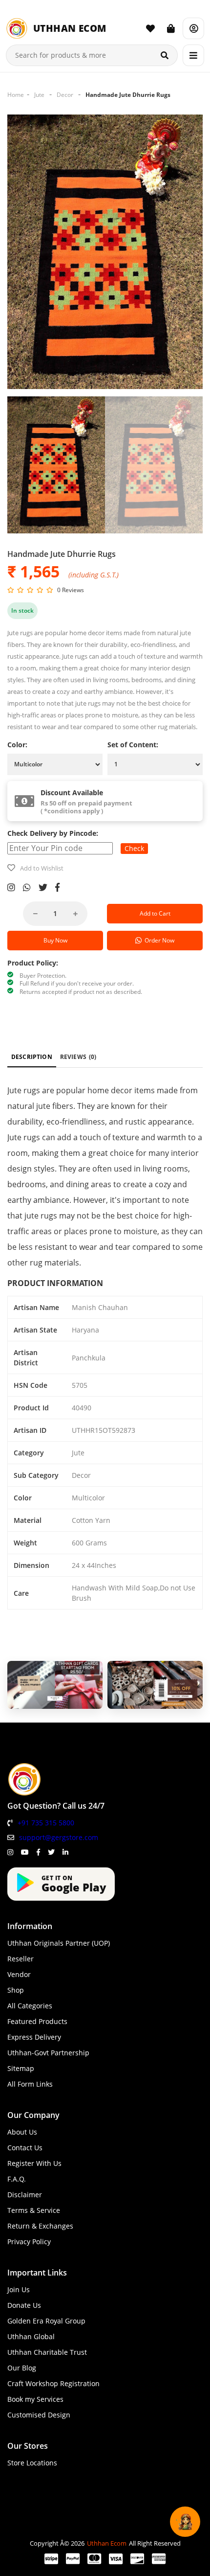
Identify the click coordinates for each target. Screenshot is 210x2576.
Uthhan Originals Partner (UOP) (59, 1943)
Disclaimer (25, 2195)
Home (16, 95)
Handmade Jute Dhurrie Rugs (128, 95)
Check (134, 848)
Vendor (19, 1974)
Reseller (21, 1959)
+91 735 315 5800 (46, 1823)
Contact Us (25, 2148)
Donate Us (24, 2305)
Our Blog (22, 2368)
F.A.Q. (17, 2179)
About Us (22, 2132)
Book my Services (35, 2399)
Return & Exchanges (40, 2226)
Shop (16, 1990)
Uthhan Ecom (107, 2543)
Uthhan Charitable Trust (47, 2352)
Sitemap (21, 2068)
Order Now (158, 940)
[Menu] (193, 55)
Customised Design (39, 2415)
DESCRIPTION (32, 1057)
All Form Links (30, 2084)
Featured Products (37, 2021)
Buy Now (55, 940)
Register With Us (34, 2163)
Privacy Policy (29, 2242)
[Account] (193, 28)
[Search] (165, 55)
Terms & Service (34, 2210)
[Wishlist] (150, 28)
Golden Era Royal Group (46, 2321)
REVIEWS (78, 1057)
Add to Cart (155, 913)
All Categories (30, 2006)
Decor (65, 95)
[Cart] (171, 28)
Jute (39, 95)
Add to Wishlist (42, 868)
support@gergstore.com (59, 1837)
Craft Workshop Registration (53, 2383)
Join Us (19, 2289)
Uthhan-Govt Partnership (48, 2053)
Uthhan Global (31, 2336)
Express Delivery (34, 2037)
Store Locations (32, 2463)
